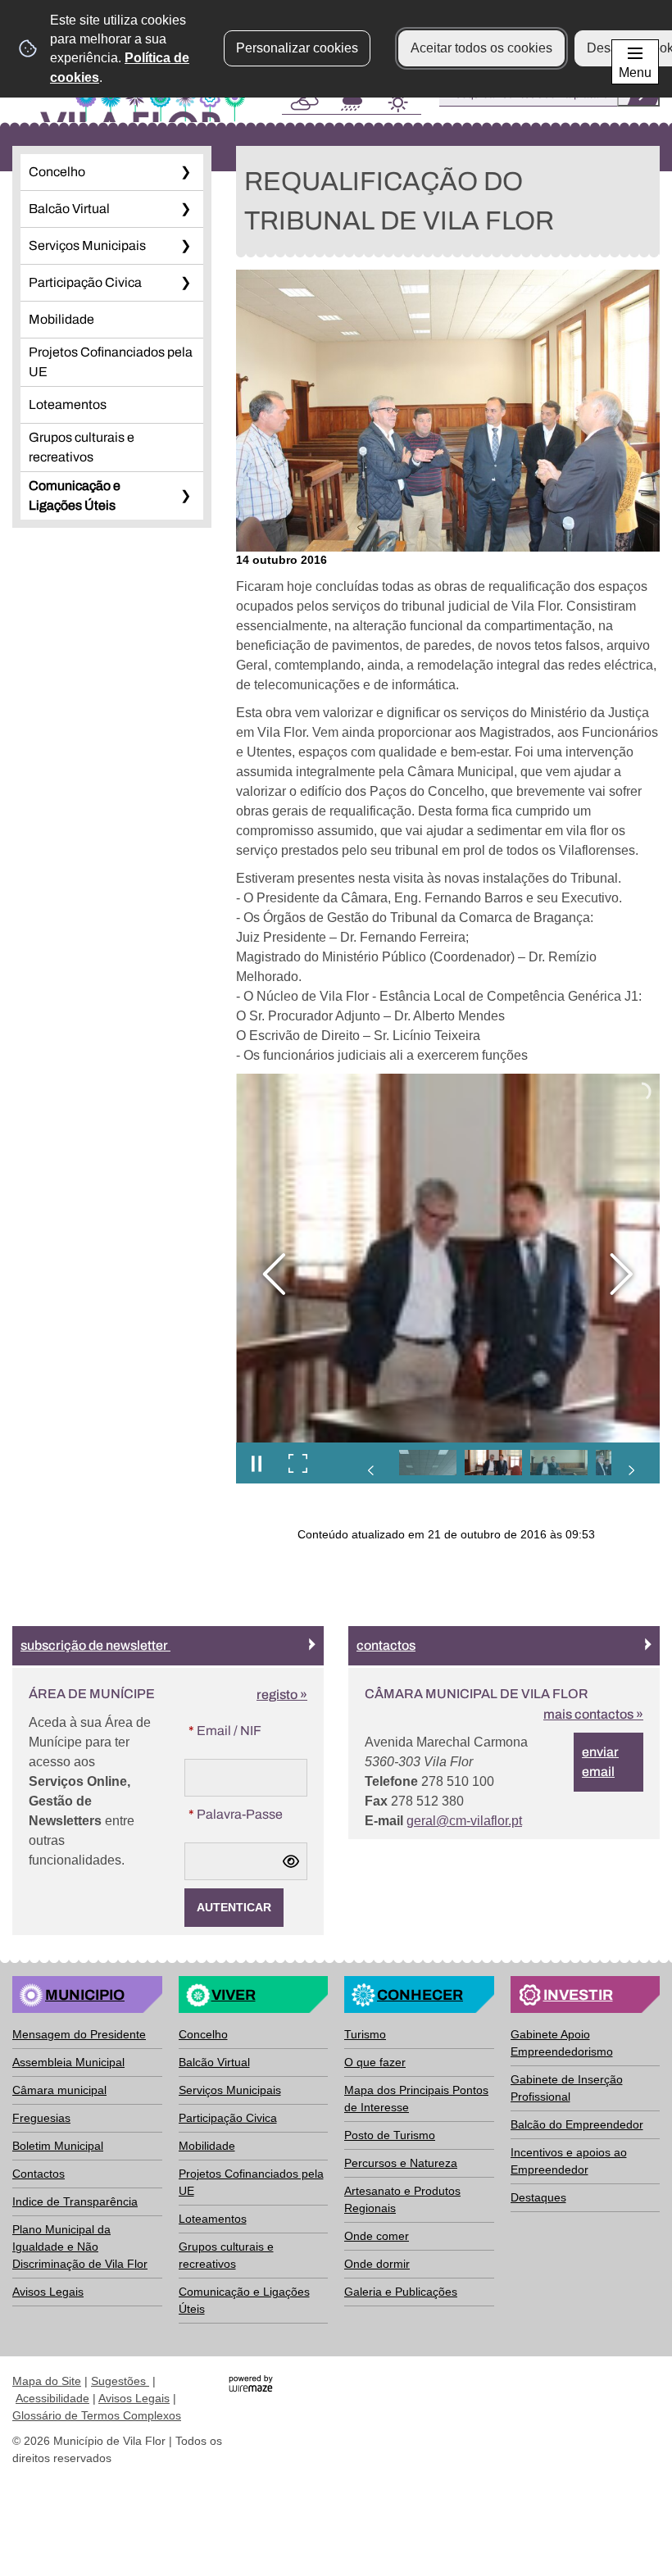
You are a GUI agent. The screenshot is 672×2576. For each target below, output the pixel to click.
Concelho (57, 172)
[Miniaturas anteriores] (371, 1470)
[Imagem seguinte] (622, 1274)
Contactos (386, 1645)
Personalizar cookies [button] (297, 48)
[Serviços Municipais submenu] (185, 246)
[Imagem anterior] (274, 1274)
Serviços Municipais (87, 245)
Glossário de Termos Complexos (97, 2415)
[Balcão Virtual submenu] (185, 209)
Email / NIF (248, 1730)
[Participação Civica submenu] (185, 283)
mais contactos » (593, 1714)
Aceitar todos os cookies (481, 48)
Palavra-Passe (248, 1814)
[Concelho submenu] (185, 172)
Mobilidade (61, 319)
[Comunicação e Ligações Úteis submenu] (185, 496)
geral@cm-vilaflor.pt (464, 1821)
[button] (428, 1463)
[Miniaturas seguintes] (631, 1470)
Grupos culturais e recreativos (82, 447)
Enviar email (600, 1762)
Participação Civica (85, 282)
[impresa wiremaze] (251, 2382)
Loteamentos (68, 404)
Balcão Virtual (69, 209)
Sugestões (120, 2381)
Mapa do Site (47, 2381)
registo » (282, 1695)
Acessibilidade (52, 2398)
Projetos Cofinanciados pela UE (111, 362)
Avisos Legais (134, 2398)
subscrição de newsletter (95, 1645)
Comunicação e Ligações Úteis (75, 495)
